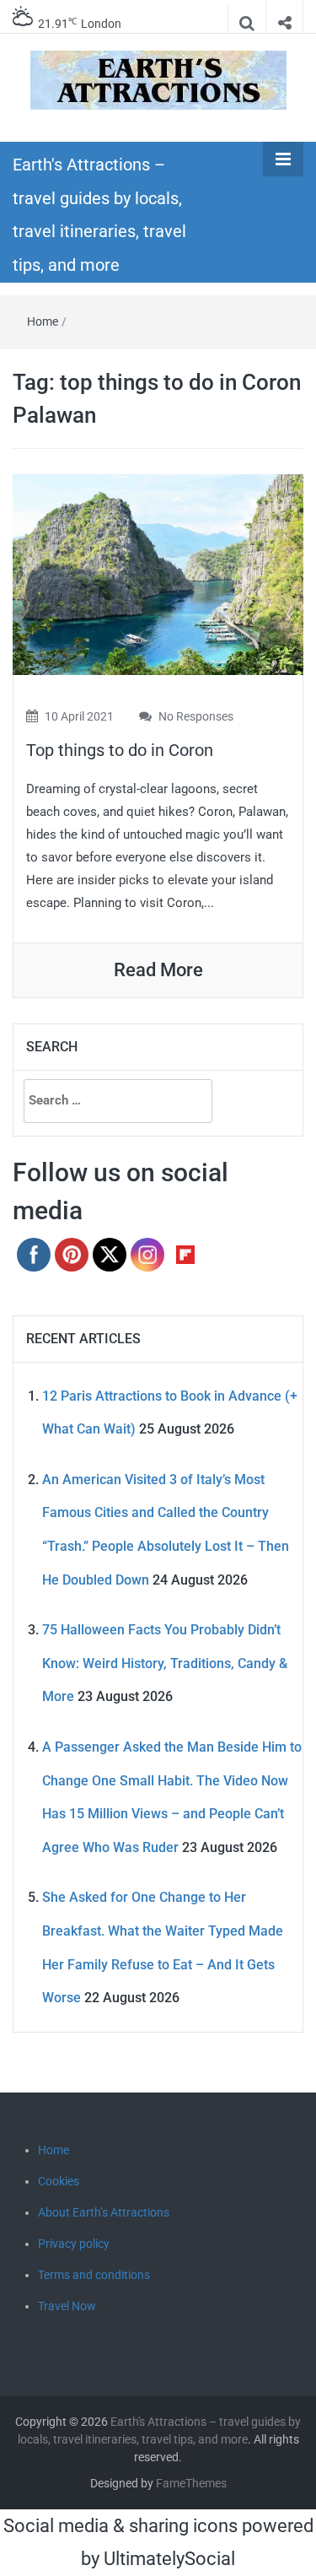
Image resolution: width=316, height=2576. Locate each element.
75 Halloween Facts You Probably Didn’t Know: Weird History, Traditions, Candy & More (165, 1663)
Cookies (59, 2181)
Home (43, 321)
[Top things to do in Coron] (158, 573)
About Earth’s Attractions (104, 2212)
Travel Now (67, 2306)
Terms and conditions (94, 2275)
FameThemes (191, 2483)
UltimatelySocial (169, 2559)
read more (158, 970)
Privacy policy (74, 2244)
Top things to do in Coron (120, 750)
